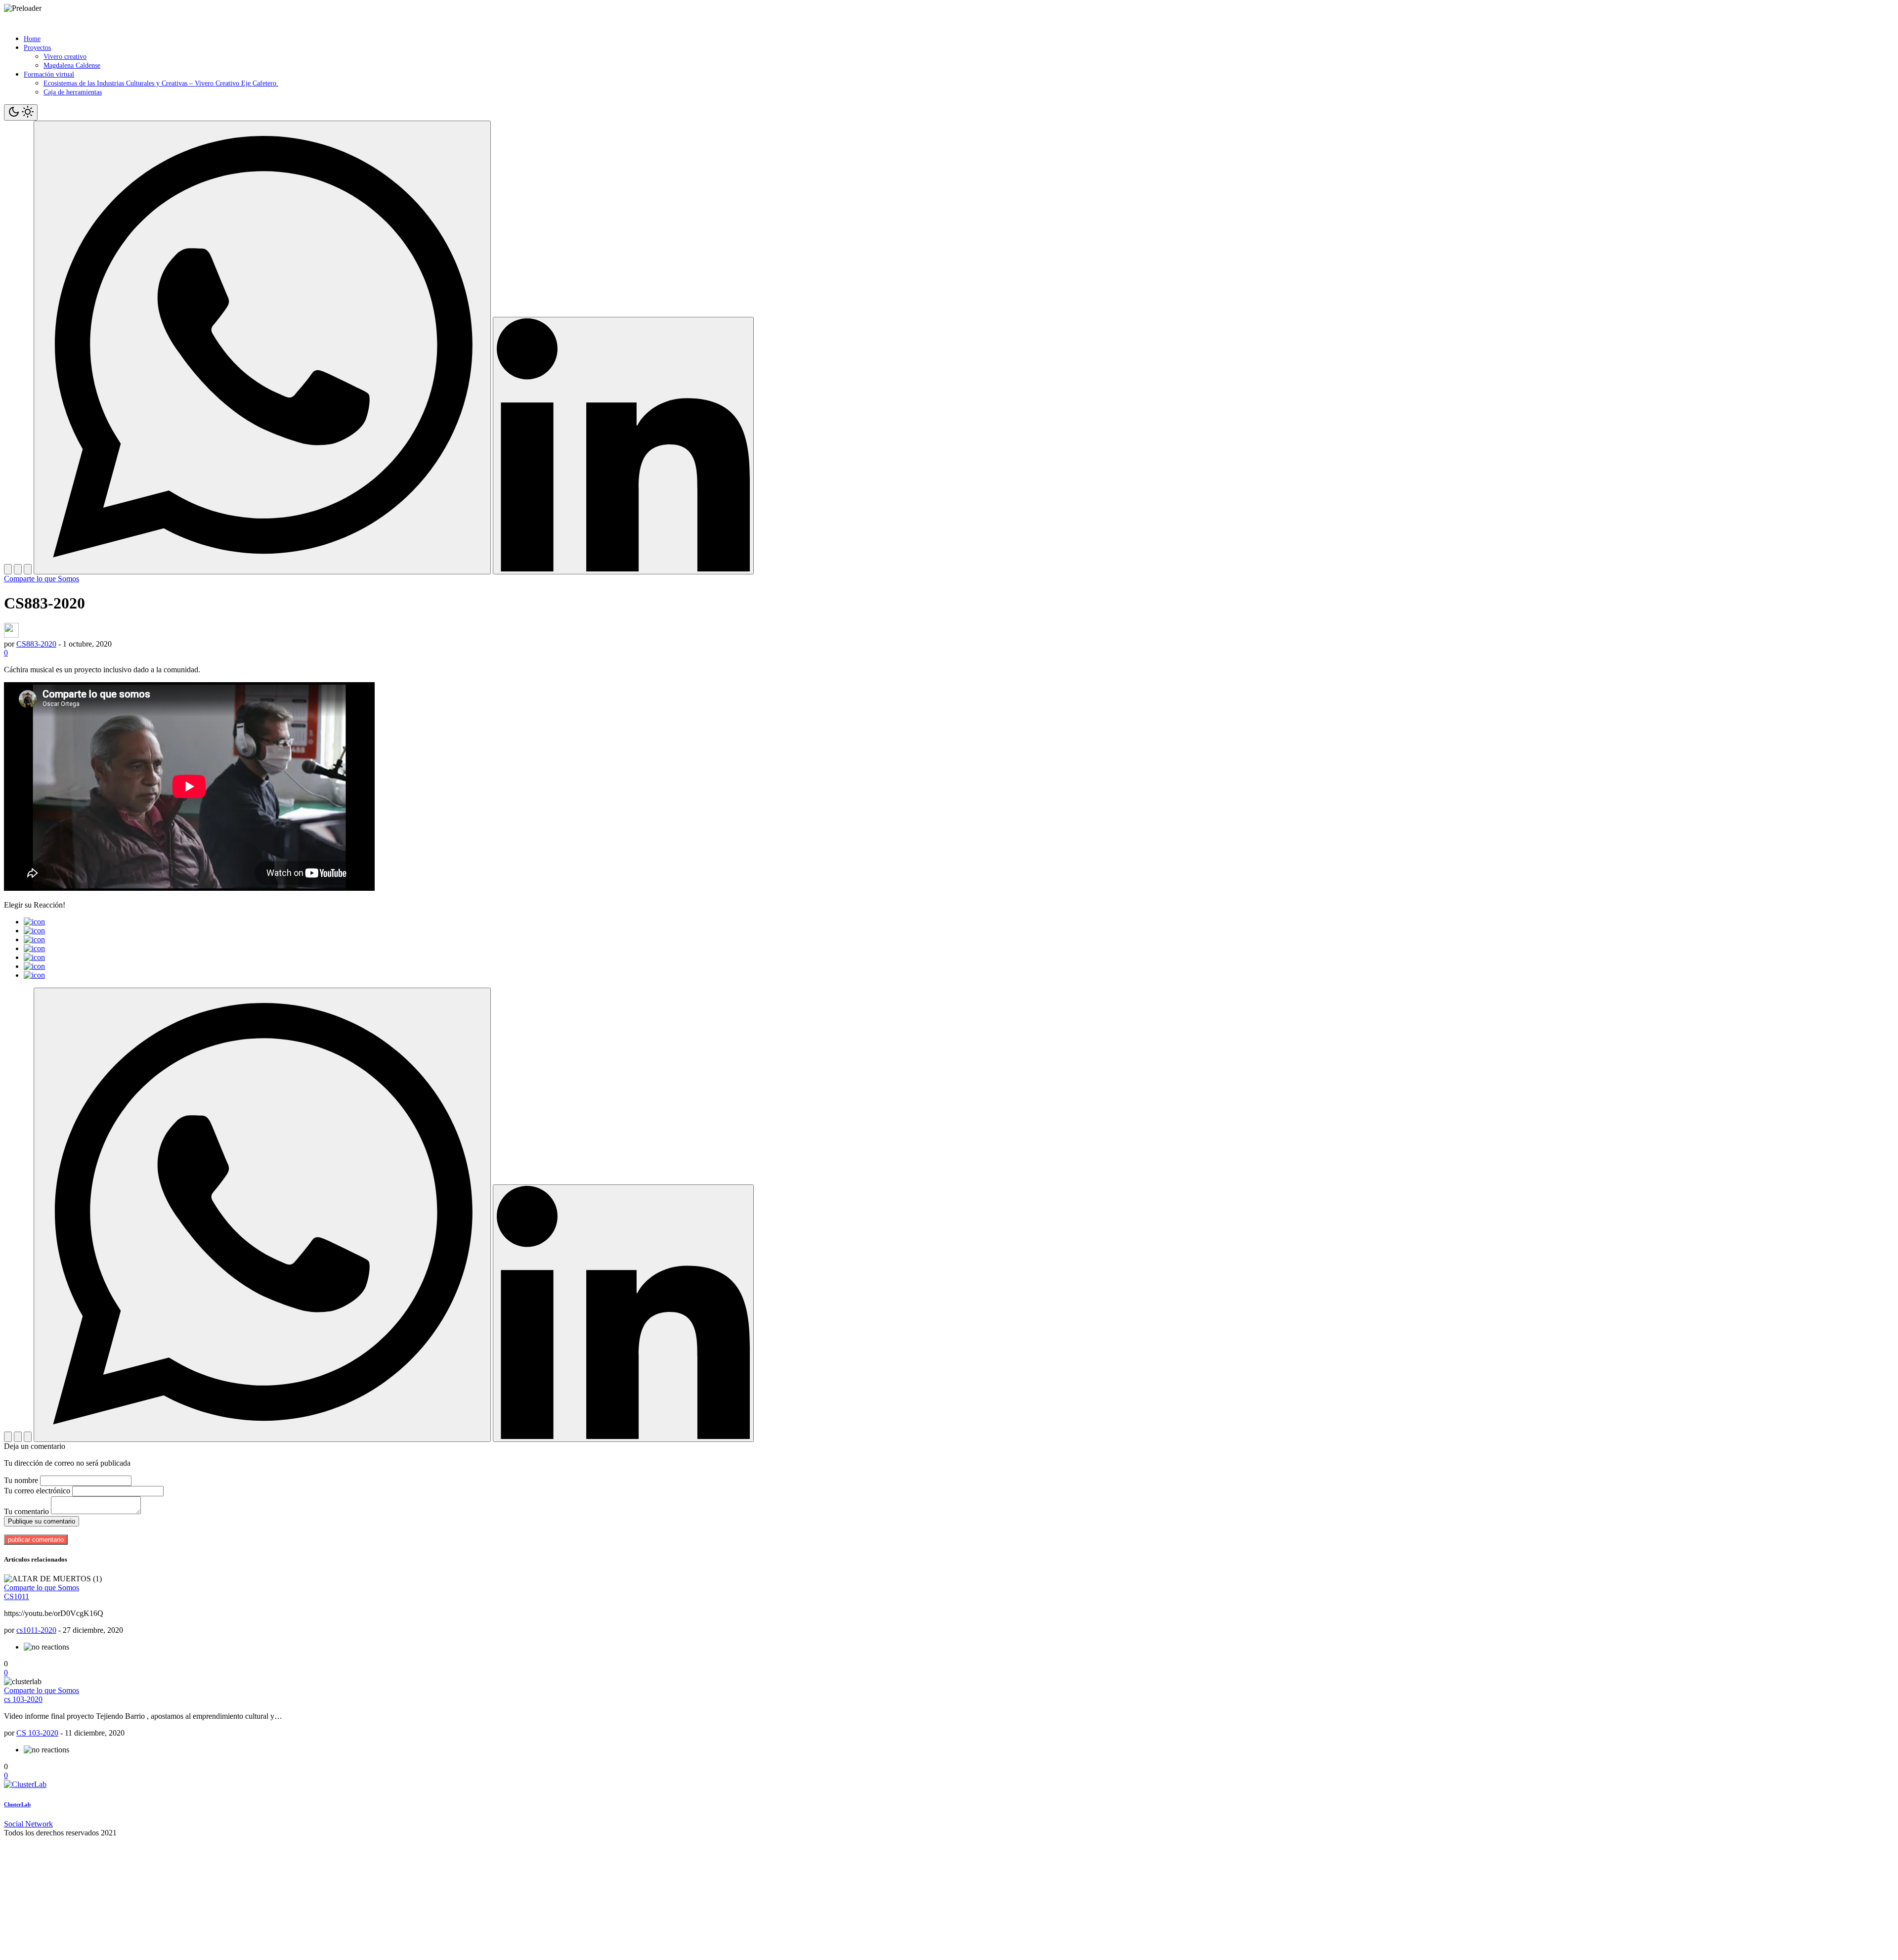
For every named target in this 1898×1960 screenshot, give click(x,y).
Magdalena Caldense (72, 65)
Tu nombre (21, 1480)
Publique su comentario (42, 1521)
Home (32, 39)
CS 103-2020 (37, 1733)
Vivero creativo (65, 57)
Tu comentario (26, 1511)
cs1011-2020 (36, 1630)
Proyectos (37, 48)
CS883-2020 (36, 644)
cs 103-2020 (23, 1699)
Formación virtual (49, 74)
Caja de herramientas (73, 92)
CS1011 (17, 1596)
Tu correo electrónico (37, 1491)
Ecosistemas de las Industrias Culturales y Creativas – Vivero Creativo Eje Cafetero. (161, 83)
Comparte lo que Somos (42, 579)
